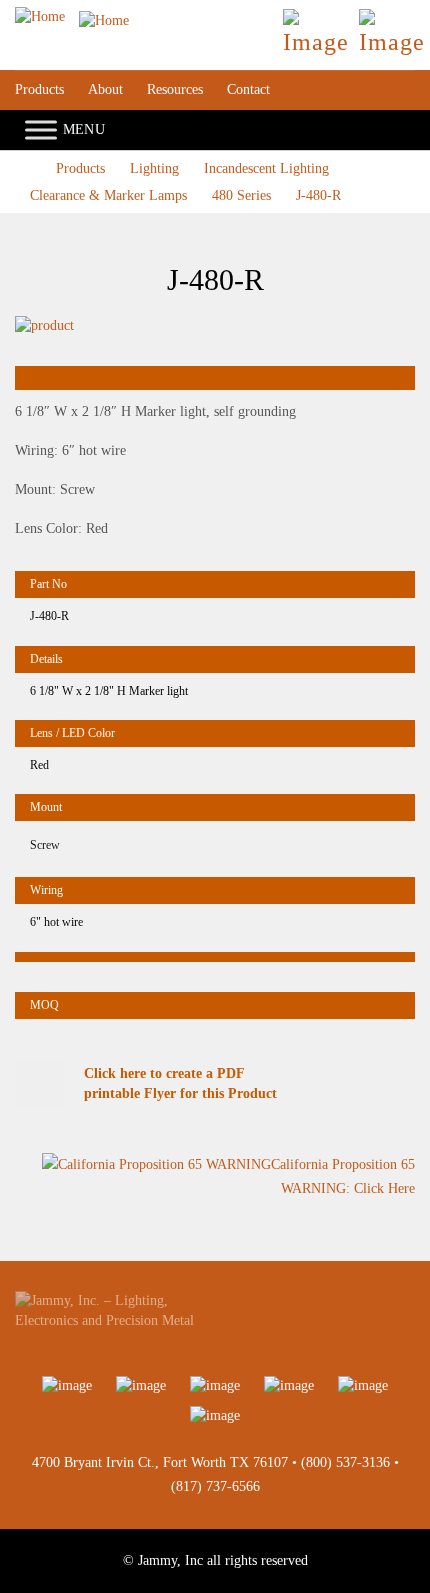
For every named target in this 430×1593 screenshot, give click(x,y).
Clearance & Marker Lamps (108, 195)
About (105, 89)
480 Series (241, 195)
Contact (248, 89)
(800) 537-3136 (345, 1462)
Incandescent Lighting (266, 168)
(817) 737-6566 (215, 1486)
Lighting (154, 168)
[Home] (72, 16)
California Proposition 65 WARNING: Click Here (343, 1177)
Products (39, 89)
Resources (175, 89)
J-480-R (318, 195)
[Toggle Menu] (41, 130)
